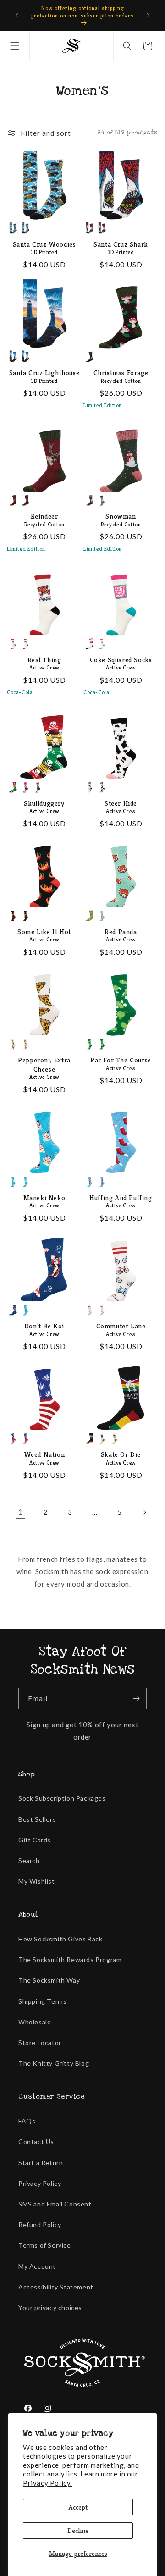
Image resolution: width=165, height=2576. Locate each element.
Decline (78, 2530)
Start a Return (41, 2163)
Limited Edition (103, 405)
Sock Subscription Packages (62, 1798)
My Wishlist (37, 1881)
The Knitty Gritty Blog (54, 2063)
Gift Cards (35, 1840)
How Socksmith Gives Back (60, 1939)
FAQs (27, 2121)
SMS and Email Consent (55, 2204)
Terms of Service (45, 2245)
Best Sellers (37, 1819)
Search (29, 1860)
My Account (37, 2266)
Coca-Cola (20, 692)
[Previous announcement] (17, 15)
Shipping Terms (42, 2001)
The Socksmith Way (49, 1980)
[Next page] (144, 1512)
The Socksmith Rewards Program (70, 1960)
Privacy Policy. (47, 2483)
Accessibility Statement (56, 2287)
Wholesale (35, 2022)
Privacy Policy (40, 2183)
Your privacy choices (50, 2308)
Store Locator (40, 2043)
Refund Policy (40, 2225)
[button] (15, 46)
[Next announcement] (148, 15)
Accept (78, 2507)
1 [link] (21, 1512)
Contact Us (36, 2142)
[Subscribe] (136, 1699)
